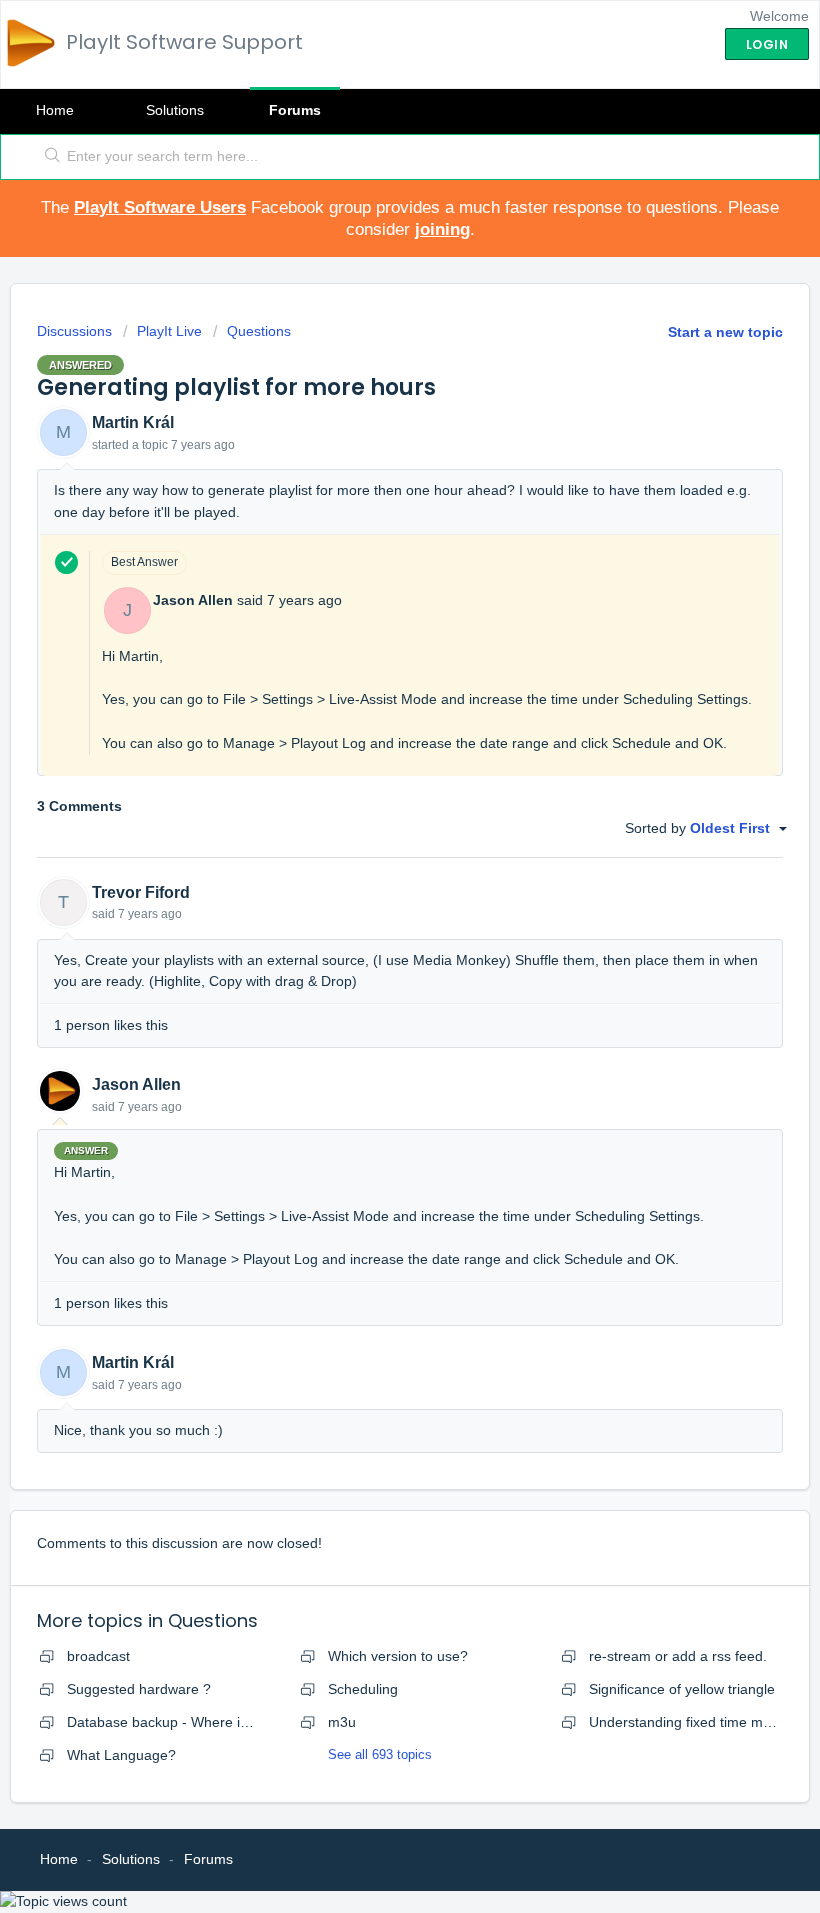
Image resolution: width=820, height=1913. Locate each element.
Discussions (74, 331)
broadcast (98, 1656)
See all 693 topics (380, 1754)
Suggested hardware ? (139, 1689)
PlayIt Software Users (160, 207)
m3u (342, 1722)
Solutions (175, 110)
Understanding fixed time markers (696, 1722)
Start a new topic (725, 332)
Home (55, 110)
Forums (295, 110)
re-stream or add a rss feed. (678, 1656)
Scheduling (363, 1689)
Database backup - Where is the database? (204, 1722)
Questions (259, 331)
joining (442, 229)
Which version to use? (398, 1656)
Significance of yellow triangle (682, 1689)
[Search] (48, 157)
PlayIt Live (169, 331)
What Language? (121, 1755)
